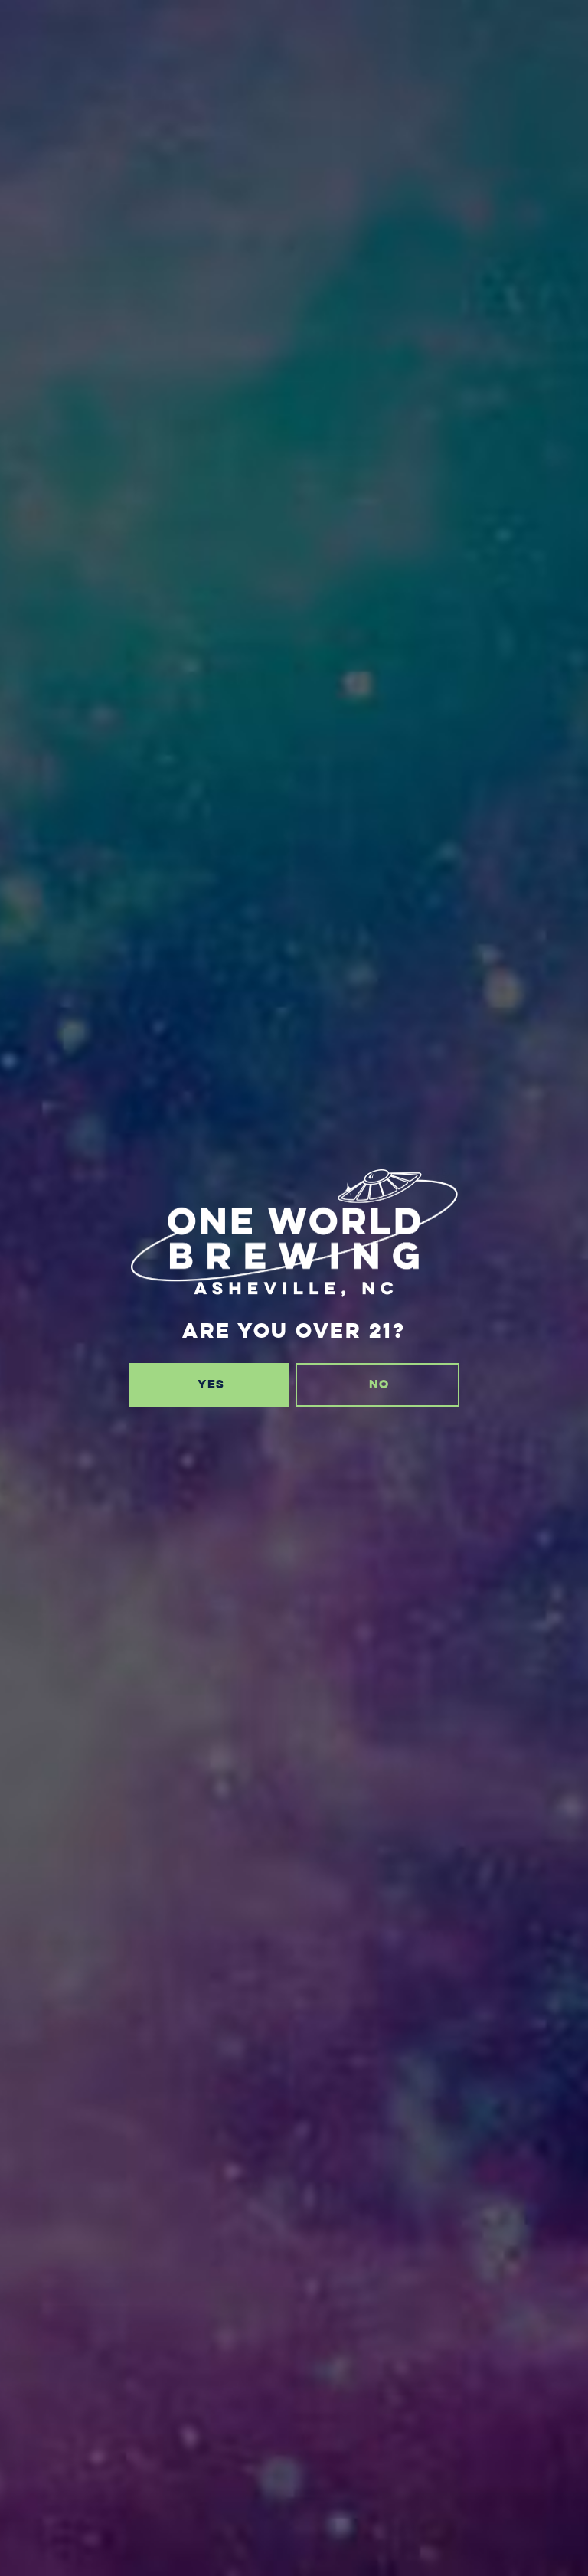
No (379, 1384)
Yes (211, 1384)
